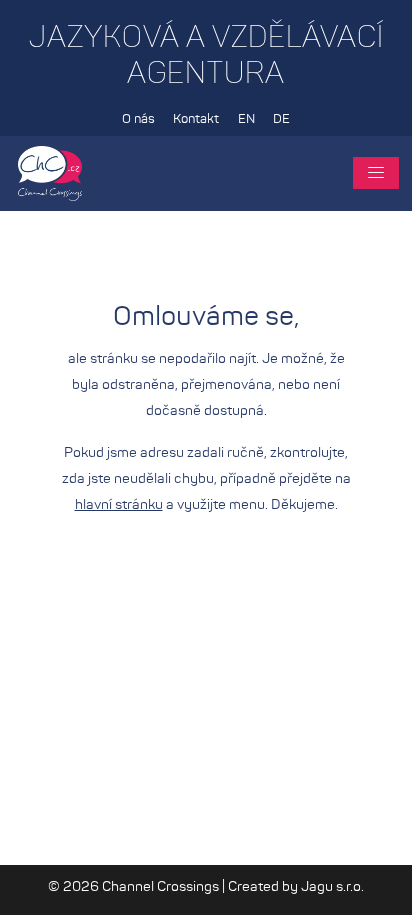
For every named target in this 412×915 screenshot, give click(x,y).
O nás (138, 119)
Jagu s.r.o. (332, 887)
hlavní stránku (119, 505)
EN (246, 119)
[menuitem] (138, 120)
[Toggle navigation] (376, 173)
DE (281, 119)
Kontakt (196, 119)
